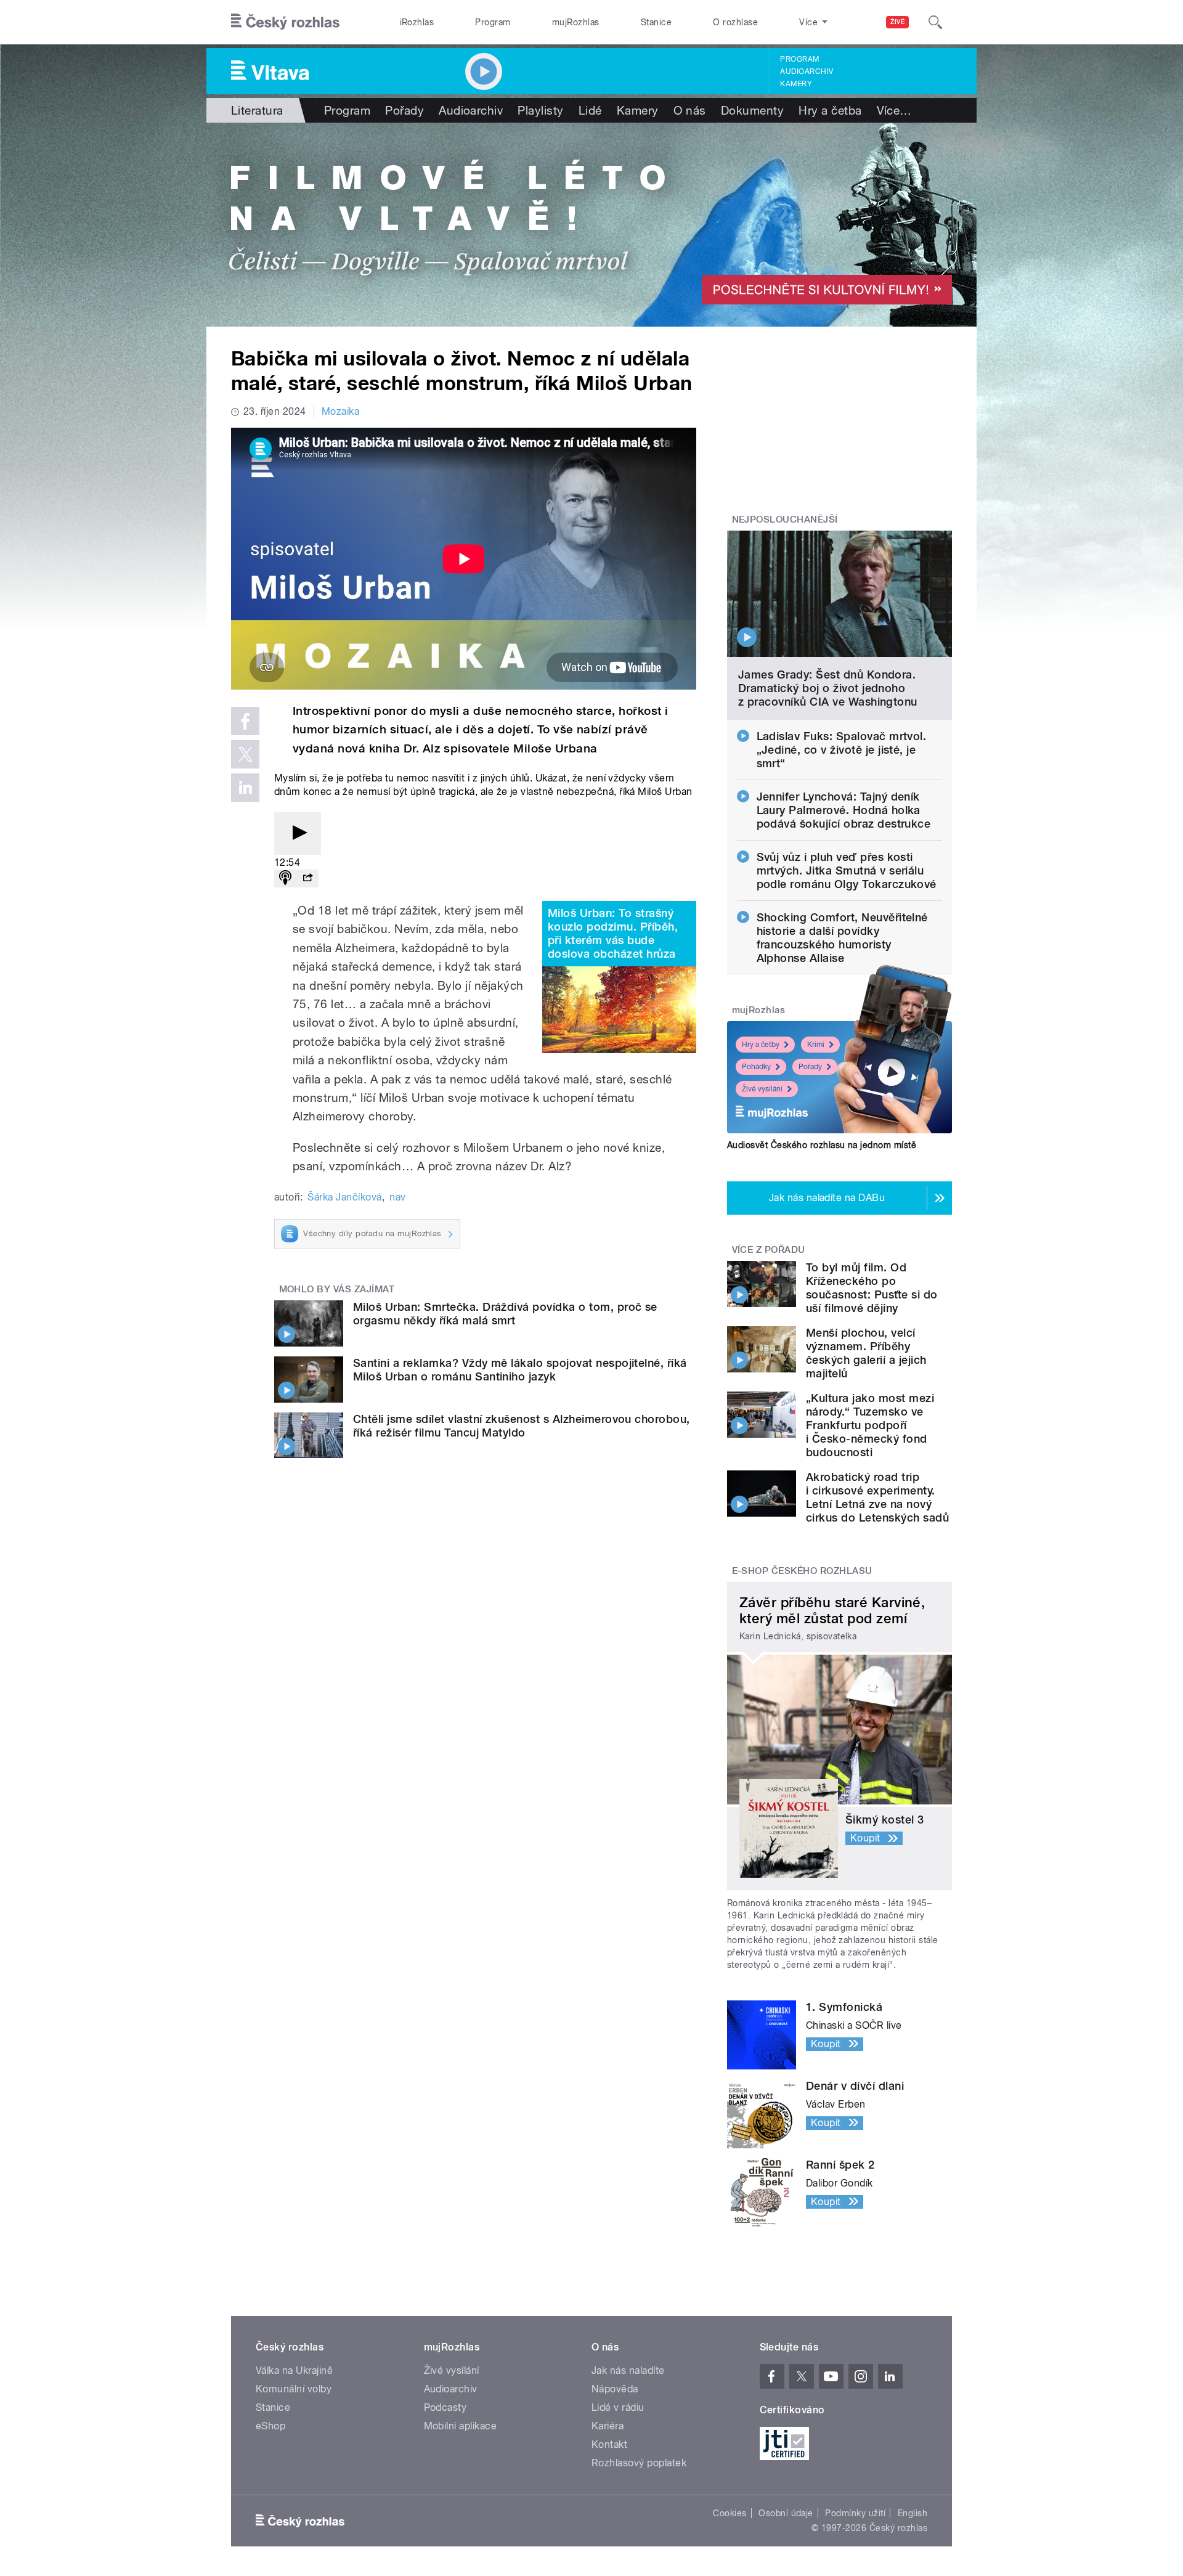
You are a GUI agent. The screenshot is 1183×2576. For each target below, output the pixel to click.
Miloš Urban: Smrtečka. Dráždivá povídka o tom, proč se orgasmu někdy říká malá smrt (505, 1314)
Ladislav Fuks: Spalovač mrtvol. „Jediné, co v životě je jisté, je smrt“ (842, 750)
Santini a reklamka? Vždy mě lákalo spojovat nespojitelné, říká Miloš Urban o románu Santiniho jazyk (520, 1370)
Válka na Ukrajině (294, 2370)
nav (397, 1197)
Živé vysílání (762, 1089)
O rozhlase (735, 22)
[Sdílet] (307, 878)
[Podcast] (285, 878)
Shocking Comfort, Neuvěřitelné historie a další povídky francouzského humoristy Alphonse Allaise (842, 938)
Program (493, 22)
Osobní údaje (786, 2513)
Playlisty (540, 110)
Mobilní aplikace (461, 2426)
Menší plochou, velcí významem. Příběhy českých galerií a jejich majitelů (866, 1353)
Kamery (796, 84)
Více (894, 110)
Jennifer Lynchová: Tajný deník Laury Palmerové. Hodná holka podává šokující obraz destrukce (844, 810)
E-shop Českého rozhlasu (802, 1571)
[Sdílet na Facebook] (245, 721)
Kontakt (609, 2444)
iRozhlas (417, 22)
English (913, 2513)
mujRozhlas (576, 22)
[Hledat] (935, 22)
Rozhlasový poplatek (639, 2463)
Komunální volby (294, 2389)
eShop (270, 2426)
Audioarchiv (807, 71)
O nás (690, 110)
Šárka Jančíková (344, 1197)
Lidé (590, 110)
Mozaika (340, 411)
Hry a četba (830, 110)
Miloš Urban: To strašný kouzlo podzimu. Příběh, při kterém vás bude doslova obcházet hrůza (613, 933)
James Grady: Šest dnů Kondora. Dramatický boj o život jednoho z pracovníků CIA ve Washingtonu (828, 688)
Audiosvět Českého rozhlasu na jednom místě (822, 1145)
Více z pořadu (769, 1250)
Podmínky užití (855, 2513)
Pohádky (756, 1067)
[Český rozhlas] (285, 22)
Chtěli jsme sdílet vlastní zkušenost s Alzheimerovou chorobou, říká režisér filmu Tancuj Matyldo (522, 1426)
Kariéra (608, 2426)
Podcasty (445, 2407)
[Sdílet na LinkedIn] (245, 788)
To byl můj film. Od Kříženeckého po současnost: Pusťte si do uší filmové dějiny (872, 1288)
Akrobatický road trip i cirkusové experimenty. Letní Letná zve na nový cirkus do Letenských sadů (877, 1497)
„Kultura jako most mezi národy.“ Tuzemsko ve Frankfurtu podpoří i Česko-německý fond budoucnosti (870, 1425)
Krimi (816, 1045)
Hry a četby (761, 1045)
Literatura (257, 110)
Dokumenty (752, 110)
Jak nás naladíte (628, 2370)
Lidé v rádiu (618, 2407)
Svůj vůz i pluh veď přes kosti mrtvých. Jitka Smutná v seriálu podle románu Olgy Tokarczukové (847, 870)
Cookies (730, 2513)
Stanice (656, 22)
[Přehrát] (298, 834)
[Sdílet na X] (245, 754)
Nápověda (615, 2389)
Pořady (404, 110)
